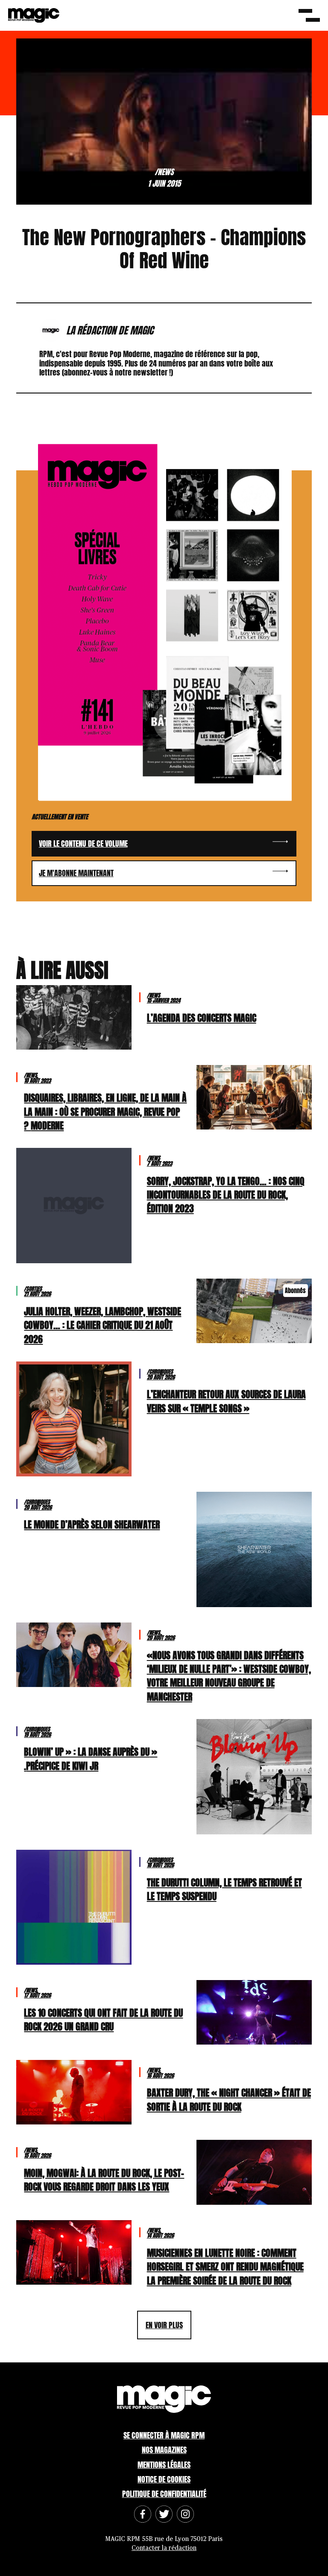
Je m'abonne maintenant (76, 873)
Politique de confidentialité (164, 2494)
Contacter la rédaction (164, 2548)
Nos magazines (164, 2450)
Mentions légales (164, 2465)
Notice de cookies (164, 2479)
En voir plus (164, 2325)
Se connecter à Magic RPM (164, 2435)
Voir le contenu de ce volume (83, 844)
